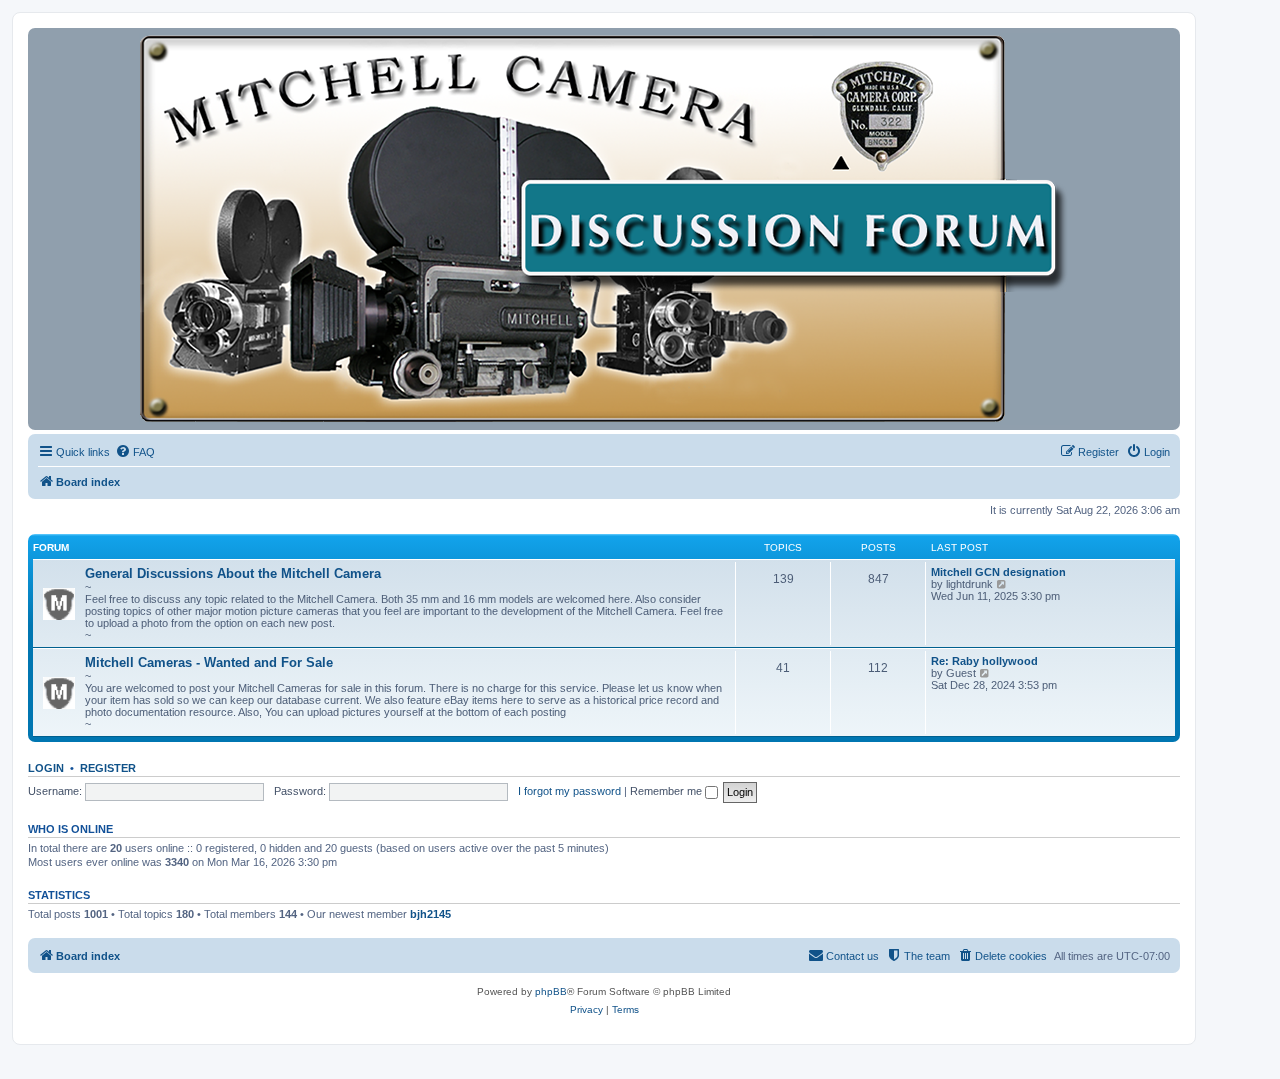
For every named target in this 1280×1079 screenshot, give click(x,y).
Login (46, 768)
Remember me (667, 791)
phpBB (551, 991)
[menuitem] (135, 452)
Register (108, 768)
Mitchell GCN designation (998, 572)
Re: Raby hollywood (984, 661)
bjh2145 (430, 914)
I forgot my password (569, 791)
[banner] (604, 229)
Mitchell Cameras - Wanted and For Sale (209, 662)
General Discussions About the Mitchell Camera (233, 573)
